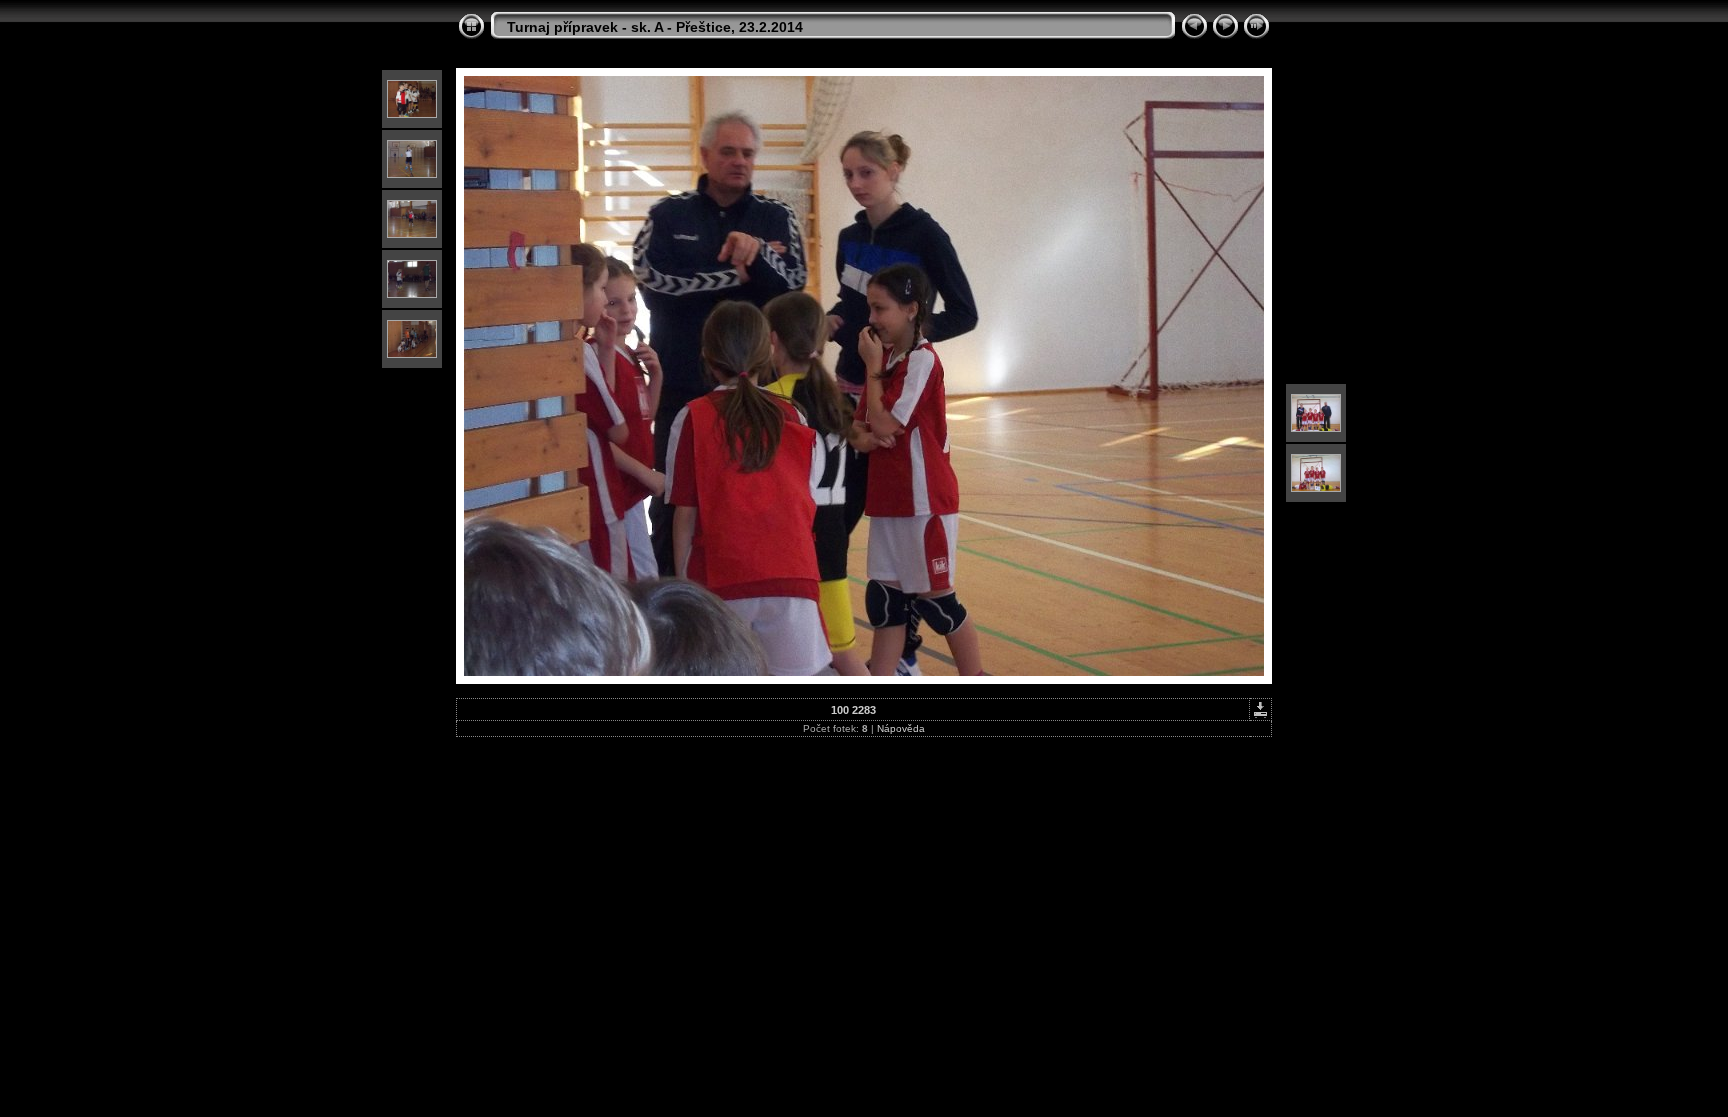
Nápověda (901, 728)
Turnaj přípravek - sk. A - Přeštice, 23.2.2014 (655, 27)
